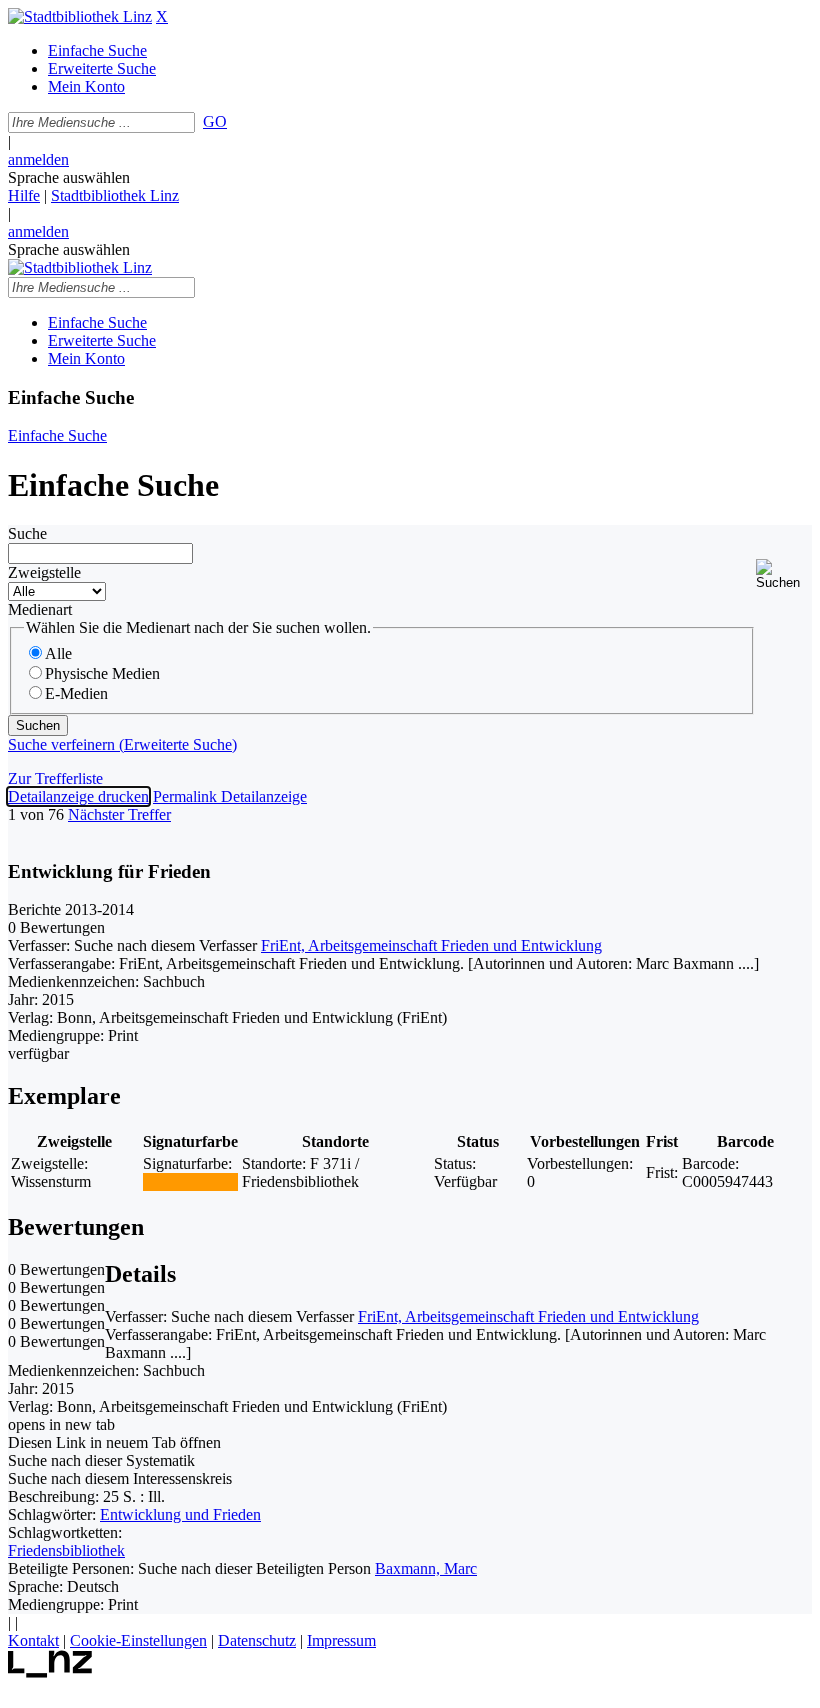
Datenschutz (257, 1640)
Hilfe (24, 195)
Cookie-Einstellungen (138, 1640)
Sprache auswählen (69, 177)
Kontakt (33, 1640)
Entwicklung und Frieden (180, 1514)
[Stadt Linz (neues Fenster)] (50, 1672)
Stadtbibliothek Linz (115, 195)
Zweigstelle (44, 572)
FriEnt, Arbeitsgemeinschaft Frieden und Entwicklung (431, 945)
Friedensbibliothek (66, 1550)
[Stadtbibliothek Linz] (80, 16)
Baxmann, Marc (426, 1568)
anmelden (38, 159)
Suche (27, 533)
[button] (784, 574)
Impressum (341, 1640)
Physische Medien (102, 673)
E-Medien (76, 693)
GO (215, 121)
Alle (58, 653)
